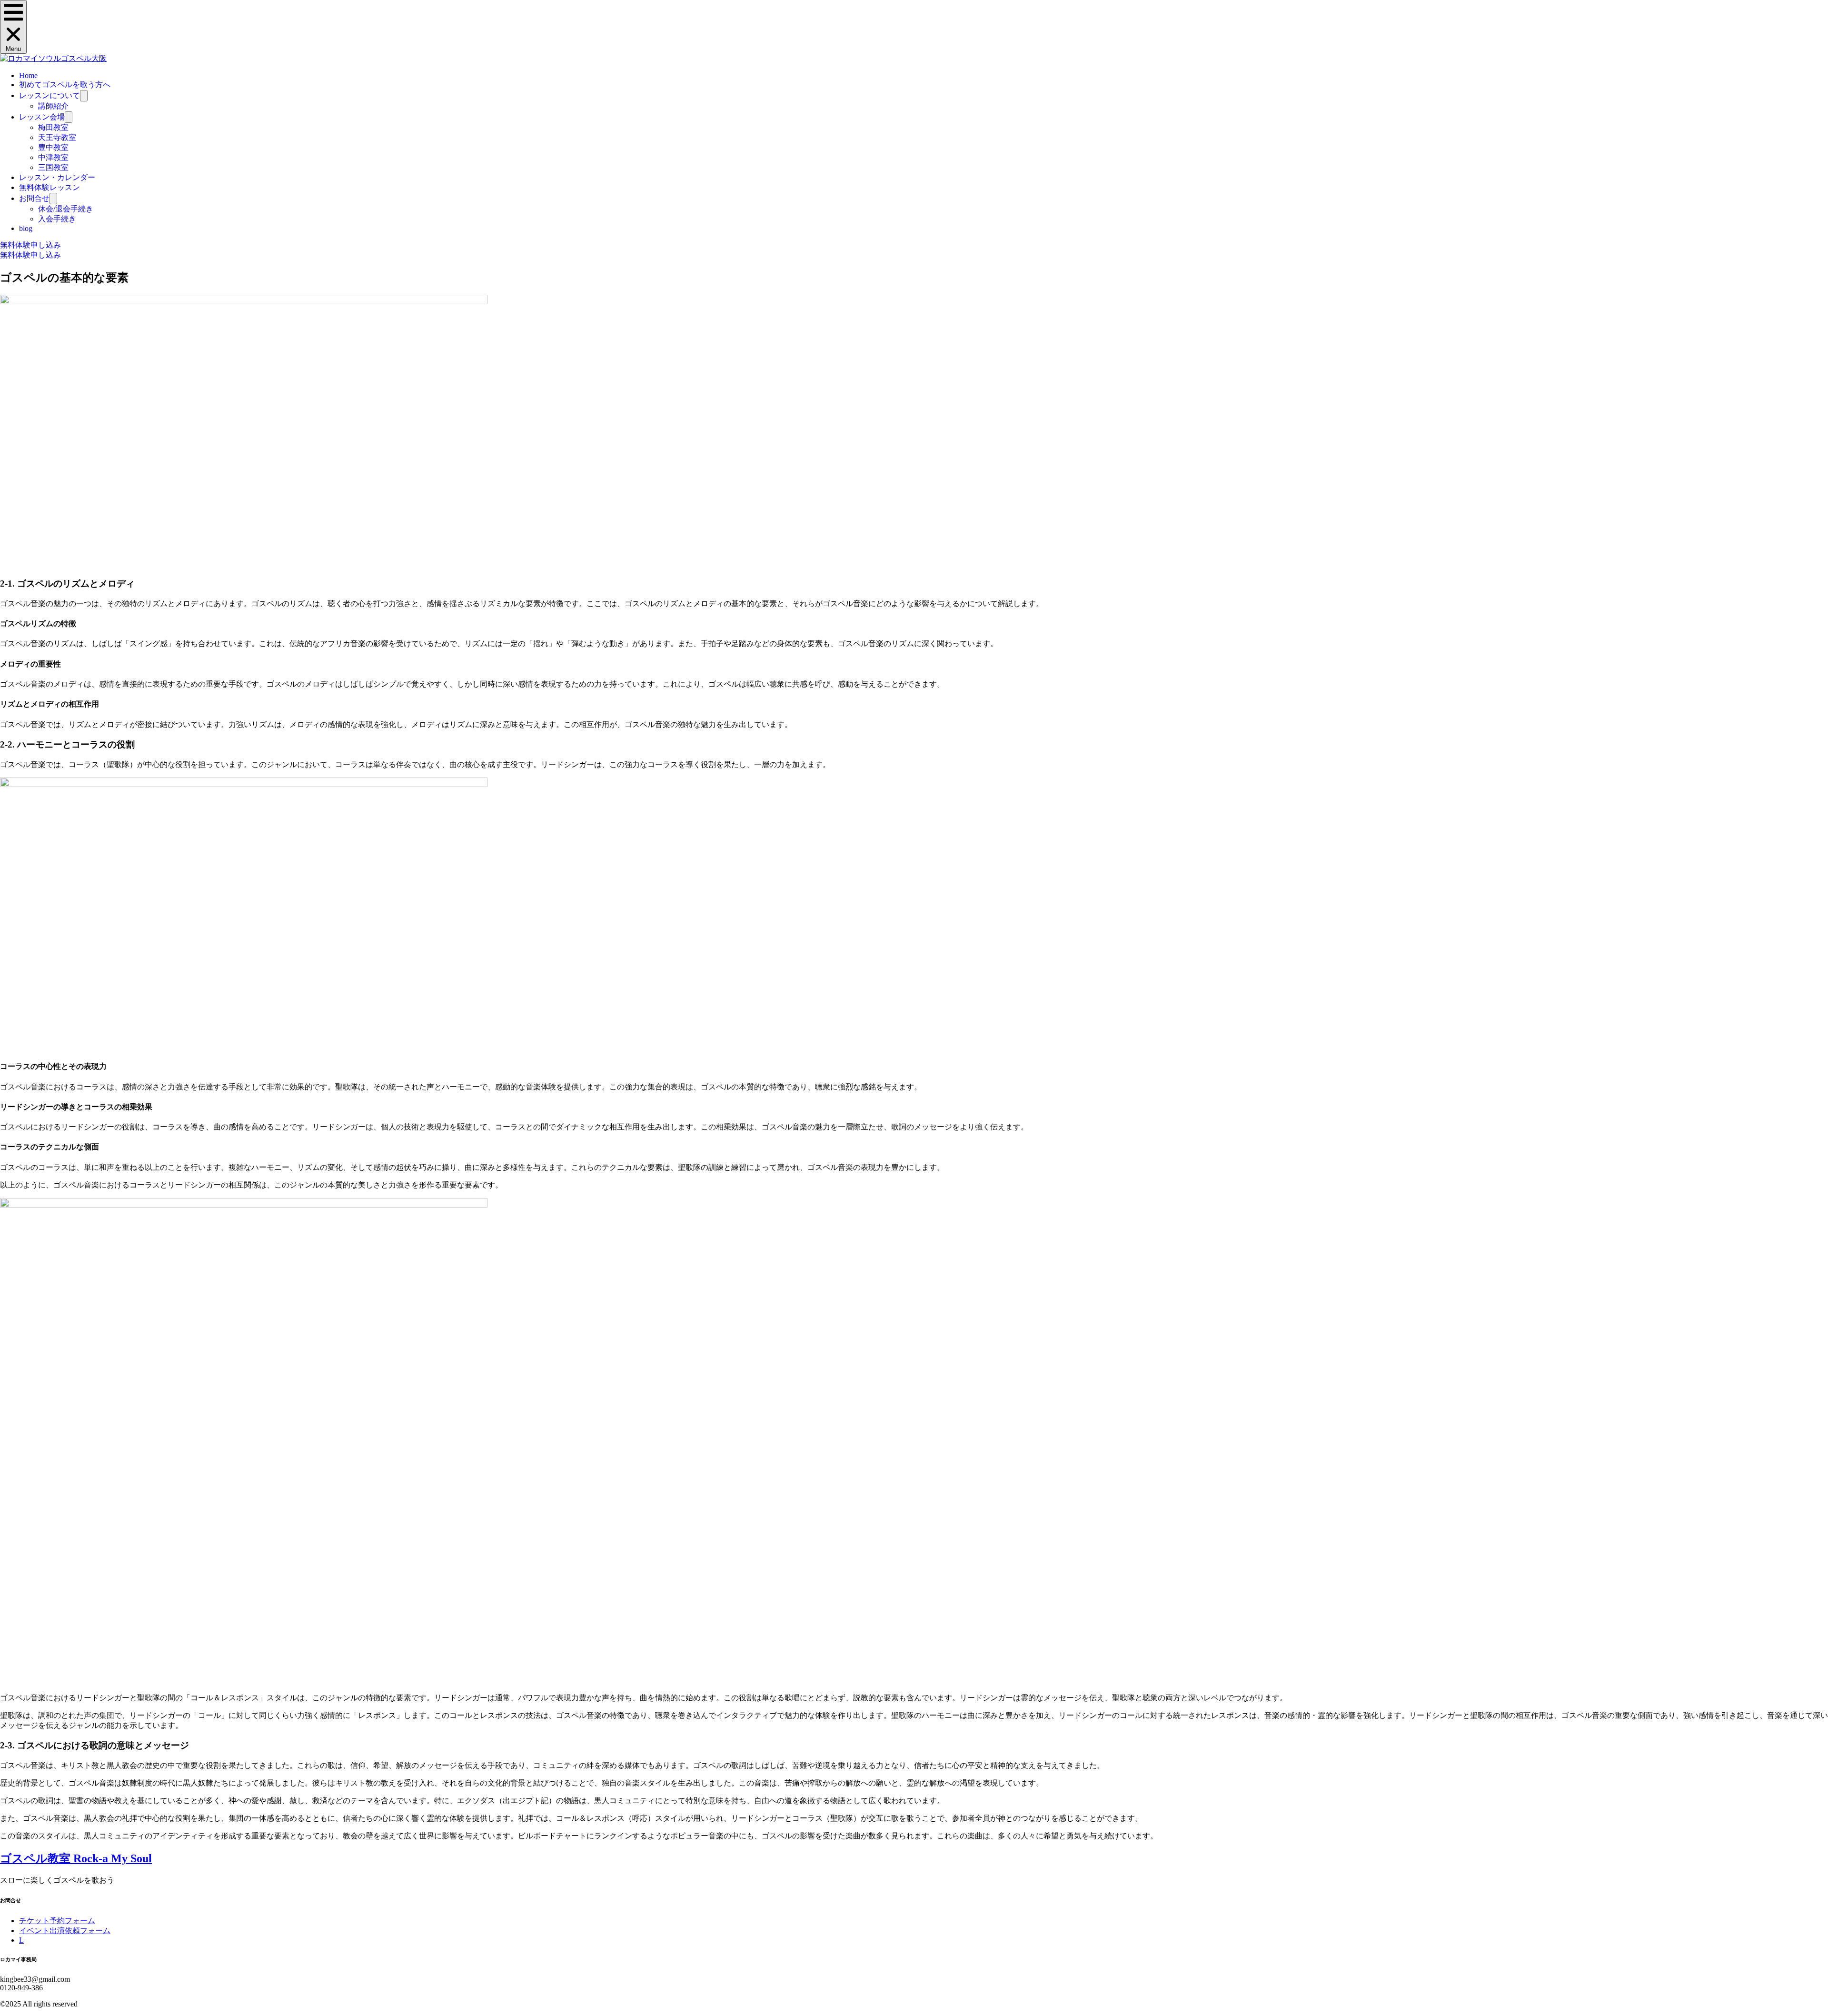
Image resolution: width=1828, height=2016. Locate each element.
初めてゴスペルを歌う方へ (65, 85)
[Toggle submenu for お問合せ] (53, 199)
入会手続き (57, 219)
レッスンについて (50, 95)
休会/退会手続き (66, 209)
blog (26, 228)
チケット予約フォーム (57, 1921)
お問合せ (34, 198)
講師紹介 (53, 106)
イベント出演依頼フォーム (65, 1931)
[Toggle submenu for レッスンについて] (84, 96)
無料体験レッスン (50, 187)
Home (28, 75)
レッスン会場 (42, 117)
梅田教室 (53, 127)
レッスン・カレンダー (57, 177)
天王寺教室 (57, 137)
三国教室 (53, 167)
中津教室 (53, 157)
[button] (13, 27)
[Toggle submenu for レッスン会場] (69, 117)
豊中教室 (53, 147)
